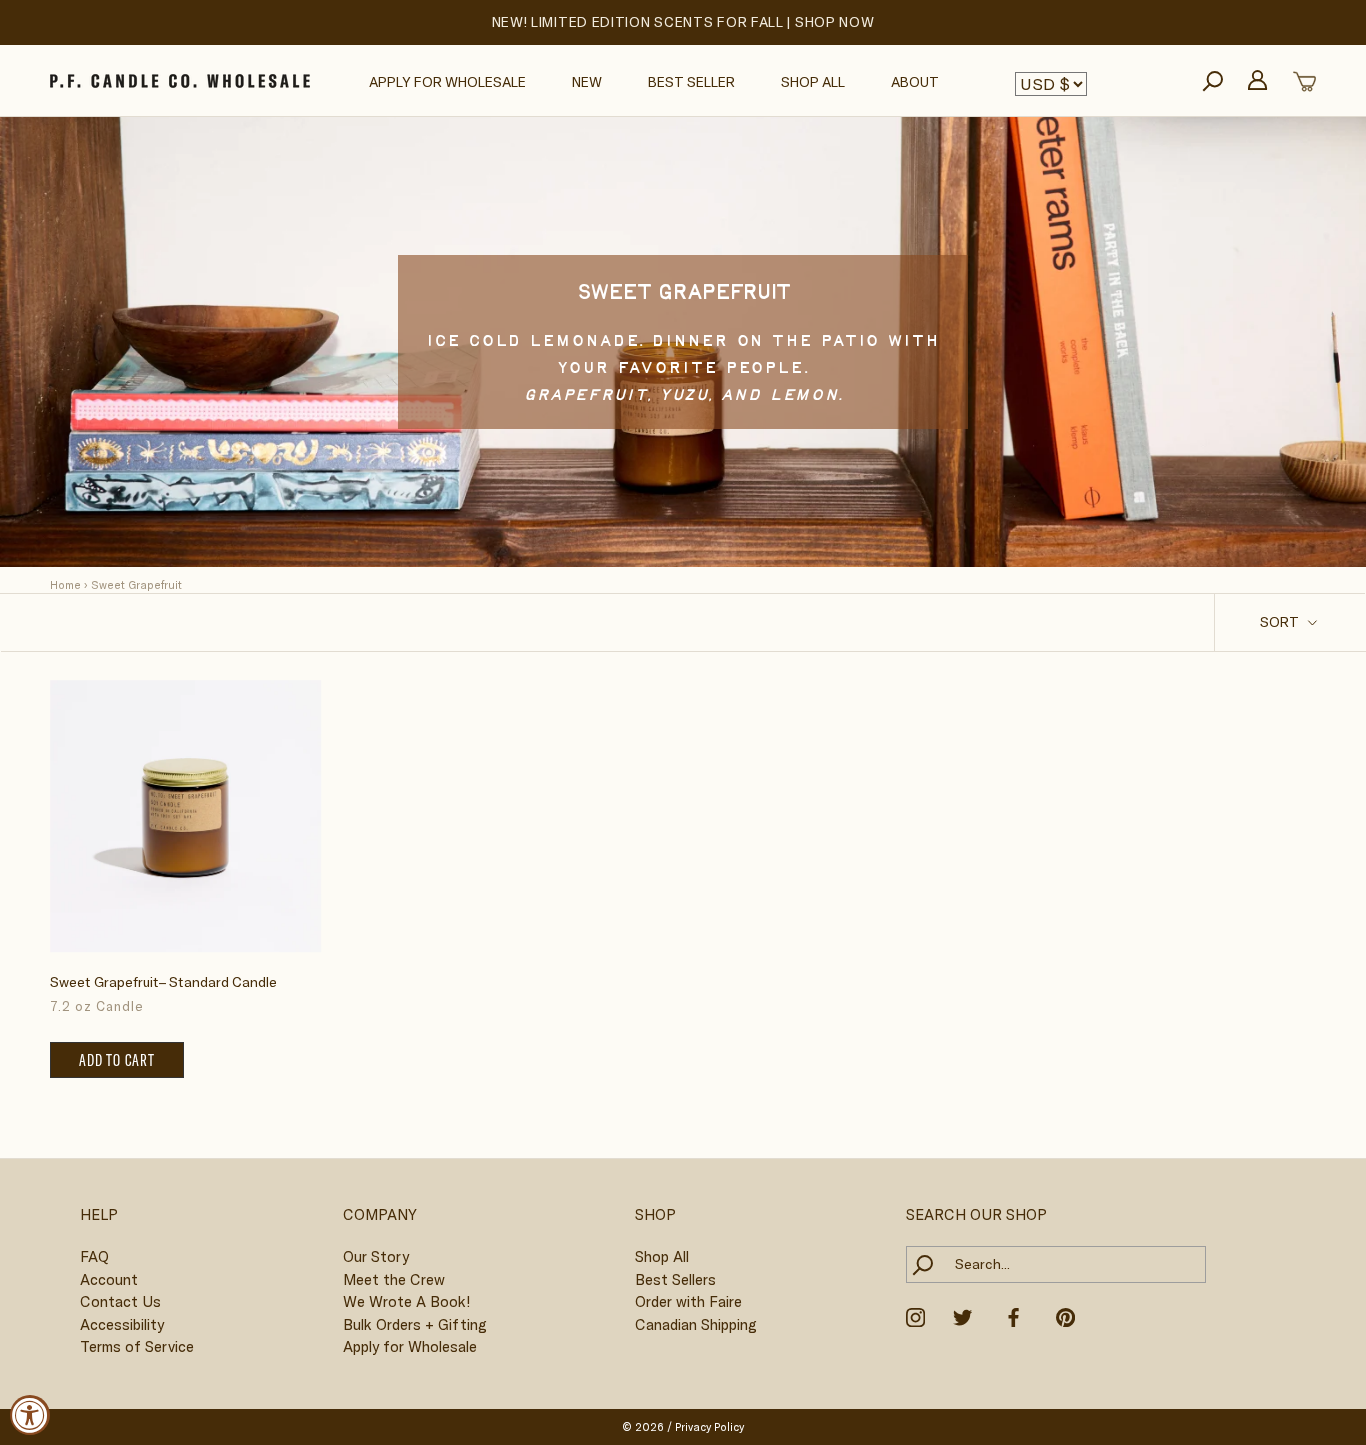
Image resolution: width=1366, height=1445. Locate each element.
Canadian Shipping (696, 1324)
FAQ (94, 1256)
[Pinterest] (1065, 1316)
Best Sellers (675, 1279)
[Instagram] (915, 1316)
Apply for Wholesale (447, 82)
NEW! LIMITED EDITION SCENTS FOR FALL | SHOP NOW (683, 22)
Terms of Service (137, 1346)
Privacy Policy (709, 1427)
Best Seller (691, 82)
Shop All (813, 82)
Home (65, 585)
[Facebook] (1013, 1316)
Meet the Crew (394, 1279)
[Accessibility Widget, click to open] (30, 1415)
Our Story (376, 1256)
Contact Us (120, 1301)
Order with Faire (688, 1301)
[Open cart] (1304, 81)
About (915, 82)
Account (109, 1279)
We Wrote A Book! (406, 1301)
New (587, 82)
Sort (1281, 622)
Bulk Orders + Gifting (415, 1324)
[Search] (1212, 81)
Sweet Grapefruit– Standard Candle (163, 982)
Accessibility (122, 1324)
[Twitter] (962, 1316)
